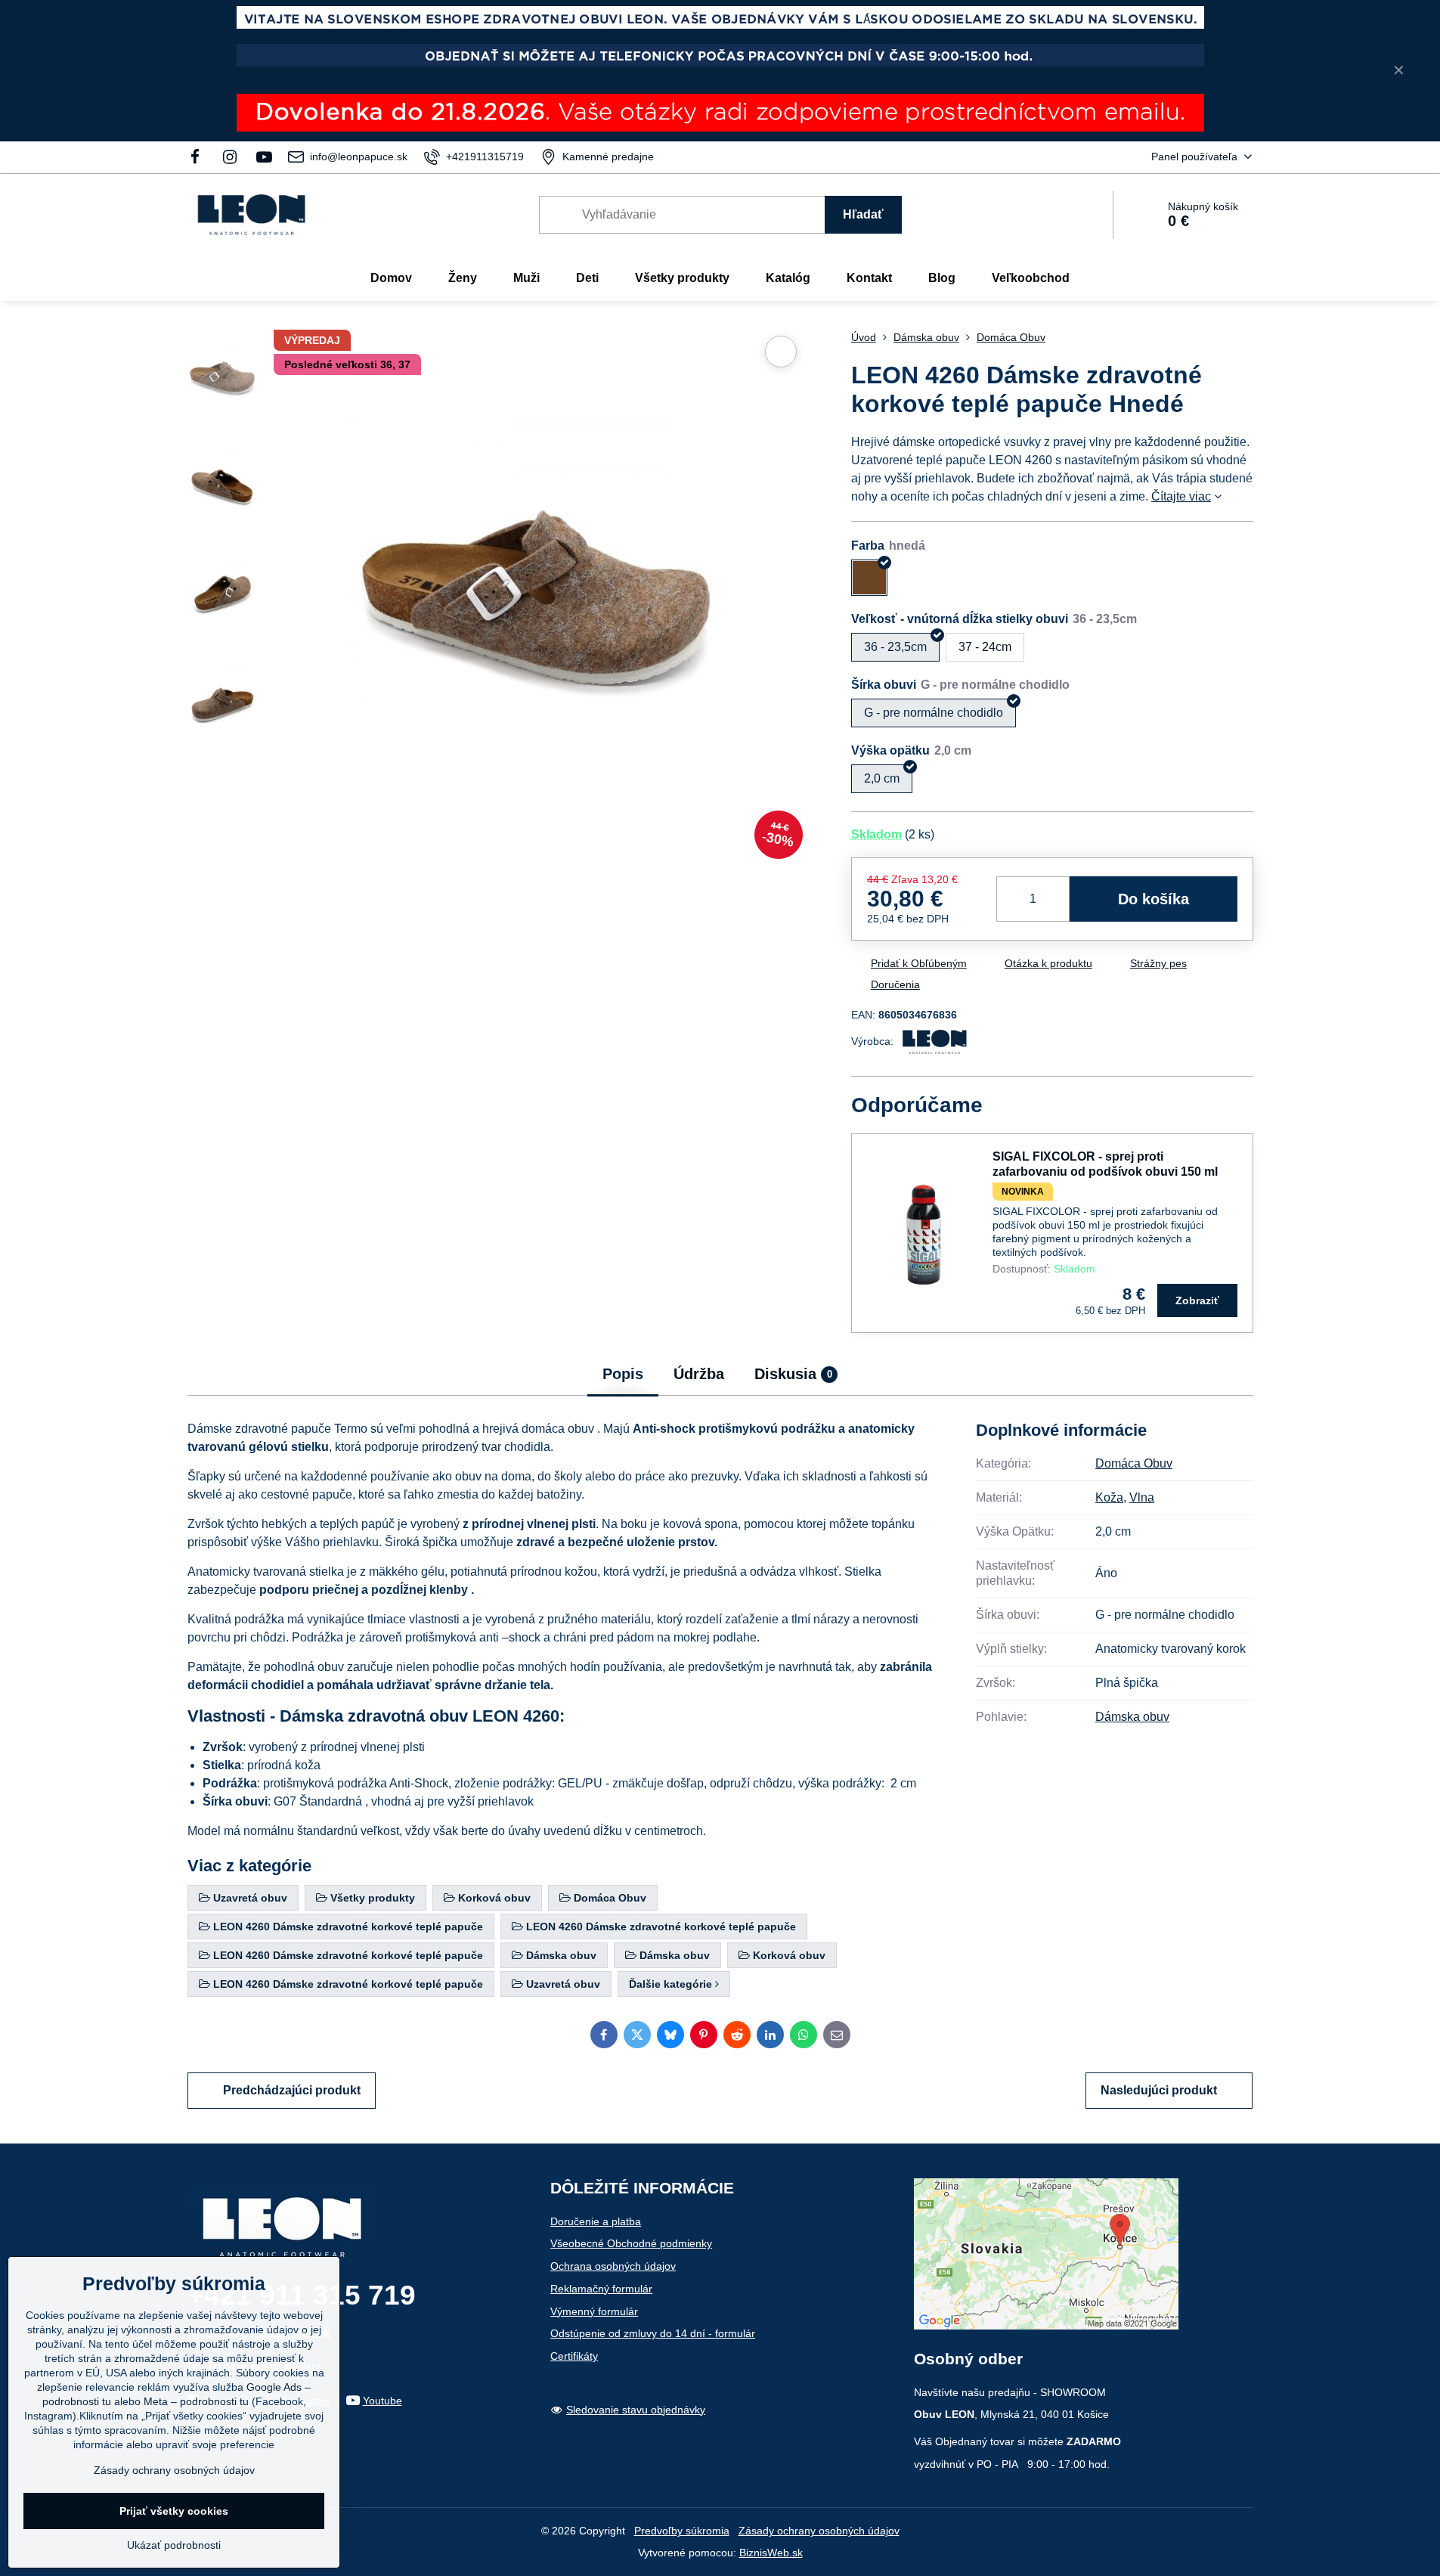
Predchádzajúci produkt (292, 2090)
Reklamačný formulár (601, 2289)
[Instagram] (230, 157)
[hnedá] (869, 578)
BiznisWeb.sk (771, 2553)
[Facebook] (200, 157)
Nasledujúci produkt (1159, 2090)
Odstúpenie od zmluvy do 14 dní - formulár (653, 2333)
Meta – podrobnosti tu (196, 2401)
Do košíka (1154, 899)
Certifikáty (574, 2356)
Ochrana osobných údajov (613, 2266)
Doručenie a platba (596, 2221)
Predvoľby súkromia (682, 2531)
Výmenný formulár (594, 2311)
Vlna (1142, 1497)
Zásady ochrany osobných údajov (819, 2531)
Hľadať (863, 214)
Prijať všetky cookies (174, 2511)
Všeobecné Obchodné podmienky (631, 2243)
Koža (1109, 1497)
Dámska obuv (1132, 1717)
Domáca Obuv (1134, 1463)
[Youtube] (264, 157)
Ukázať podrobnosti (174, 2545)
